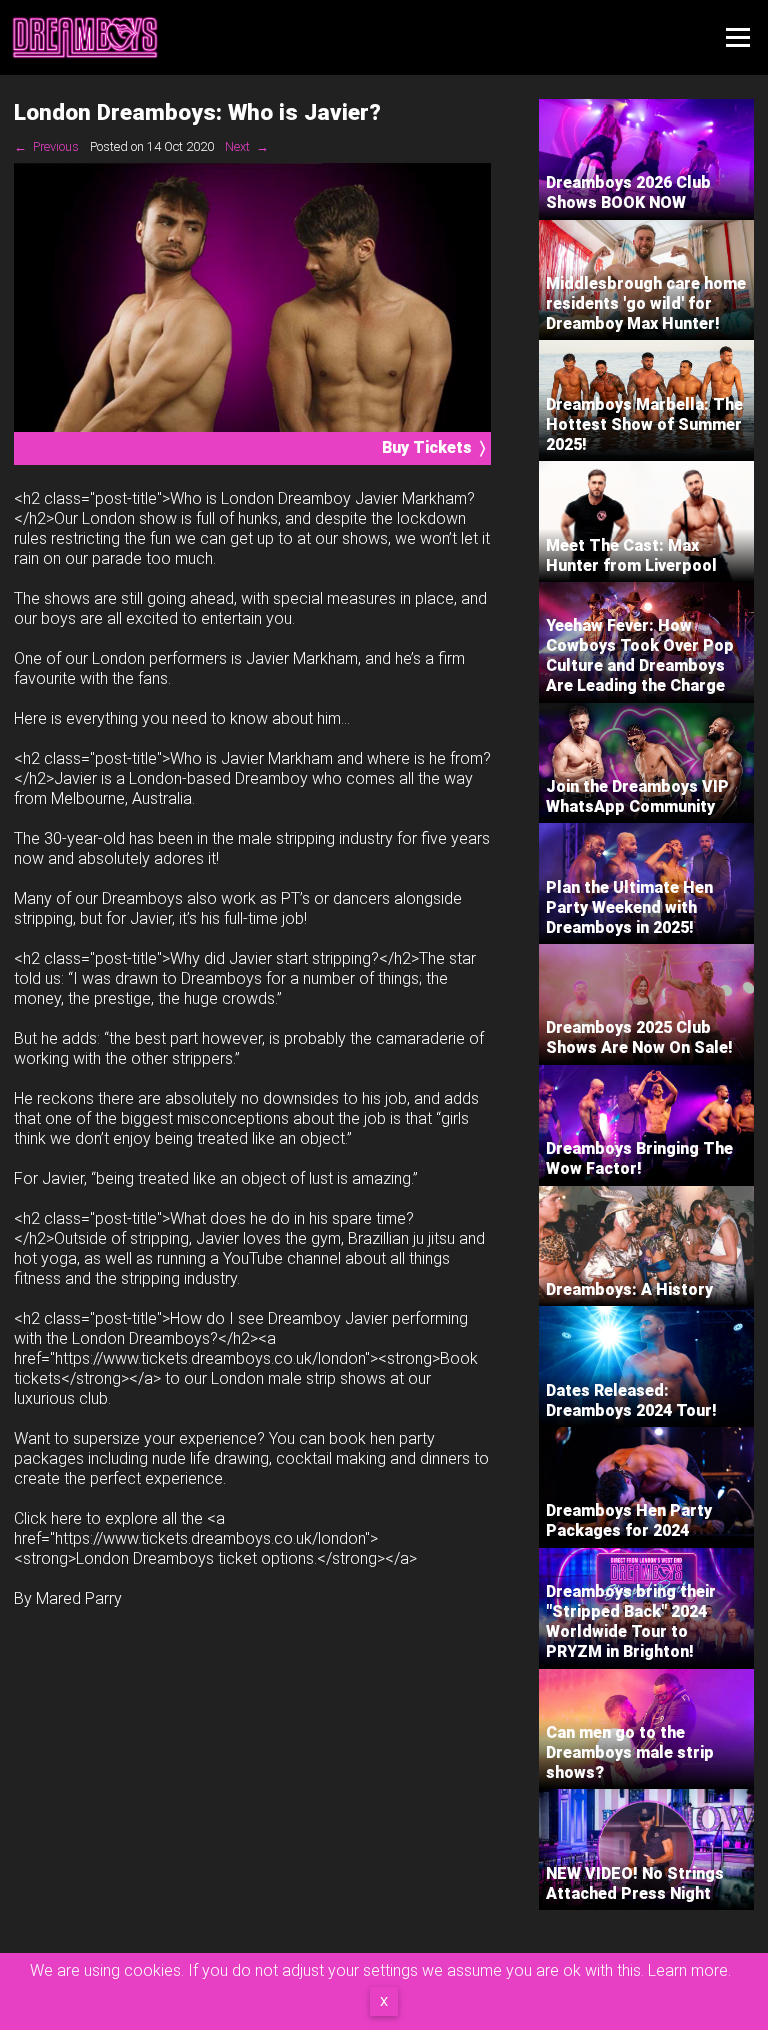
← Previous (46, 146)
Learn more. (689, 1970)
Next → (247, 146)
